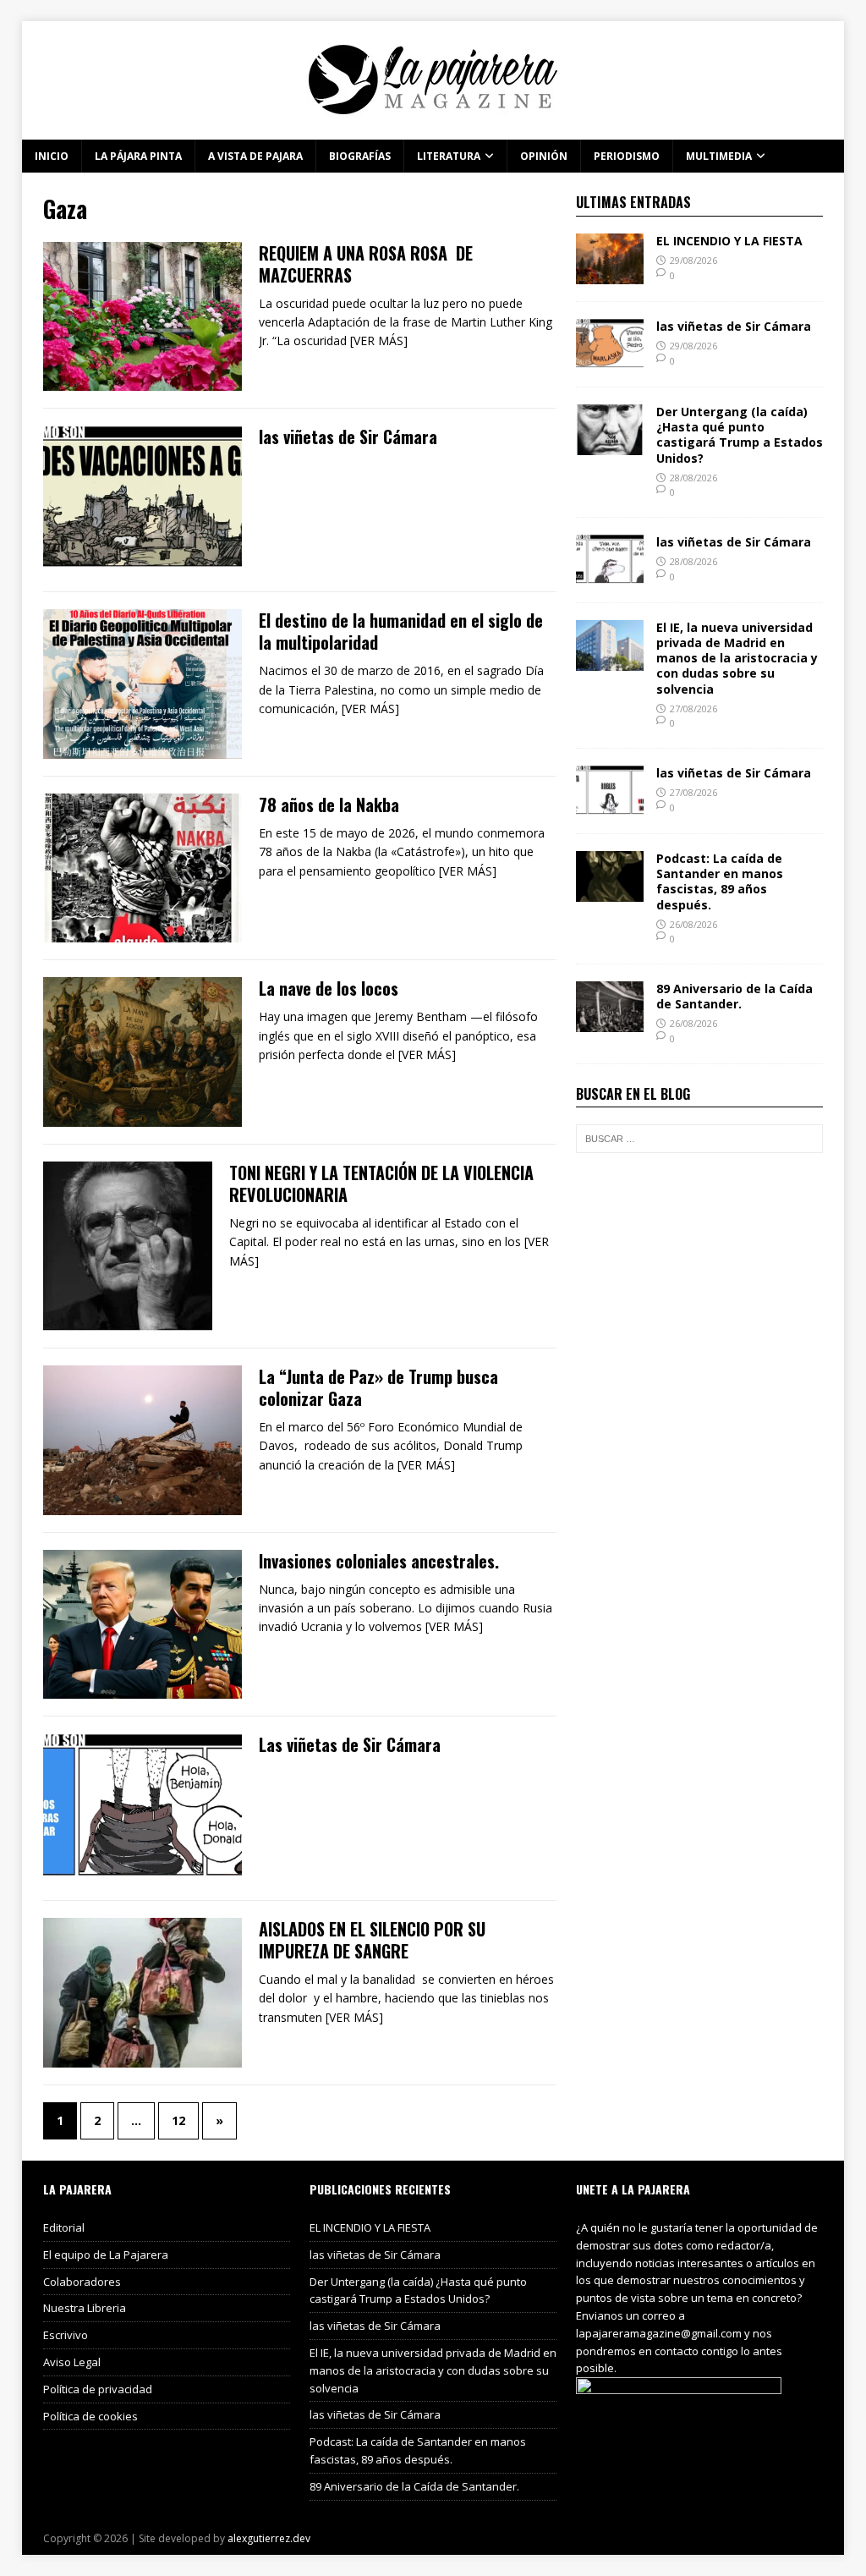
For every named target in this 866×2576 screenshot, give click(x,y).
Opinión (544, 156)
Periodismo (627, 156)
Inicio (52, 156)
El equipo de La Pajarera (106, 2255)
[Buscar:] (699, 1139)
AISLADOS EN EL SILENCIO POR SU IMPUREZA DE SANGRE (374, 1940)
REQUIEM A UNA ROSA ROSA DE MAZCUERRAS (366, 264)
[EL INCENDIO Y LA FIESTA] (610, 275)
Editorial (64, 2227)
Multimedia (719, 156)
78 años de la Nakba (329, 805)
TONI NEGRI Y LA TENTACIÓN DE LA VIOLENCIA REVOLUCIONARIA (381, 1184)
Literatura (449, 156)
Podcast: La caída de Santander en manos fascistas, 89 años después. (720, 882)
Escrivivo (66, 2335)
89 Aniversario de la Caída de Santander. (734, 996)
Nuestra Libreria (85, 2308)
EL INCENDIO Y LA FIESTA (729, 241)
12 (178, 2120)
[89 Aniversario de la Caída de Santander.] (610, 1022)
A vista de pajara (255, 156)
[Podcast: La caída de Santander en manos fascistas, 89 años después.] (610, 892)
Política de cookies (90, 2416)
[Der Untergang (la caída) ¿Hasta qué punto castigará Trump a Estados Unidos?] (610, 445)
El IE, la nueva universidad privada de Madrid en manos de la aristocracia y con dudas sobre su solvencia (737, 658)
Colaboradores (82, 2282)
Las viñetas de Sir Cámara (350, 1744)
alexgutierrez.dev (269, 2538)
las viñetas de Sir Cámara (348, 437)
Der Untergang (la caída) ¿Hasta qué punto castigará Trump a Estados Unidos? (740, 435)
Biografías (360, 156)
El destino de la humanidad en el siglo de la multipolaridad (401, 631)
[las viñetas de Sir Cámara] (610, 360)
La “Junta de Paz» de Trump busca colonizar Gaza (378, 1387)
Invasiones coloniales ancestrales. (379, 1561)
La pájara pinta (138, 156)
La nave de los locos (329, 988)
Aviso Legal (72, 2362)
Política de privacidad (98, 2389)
